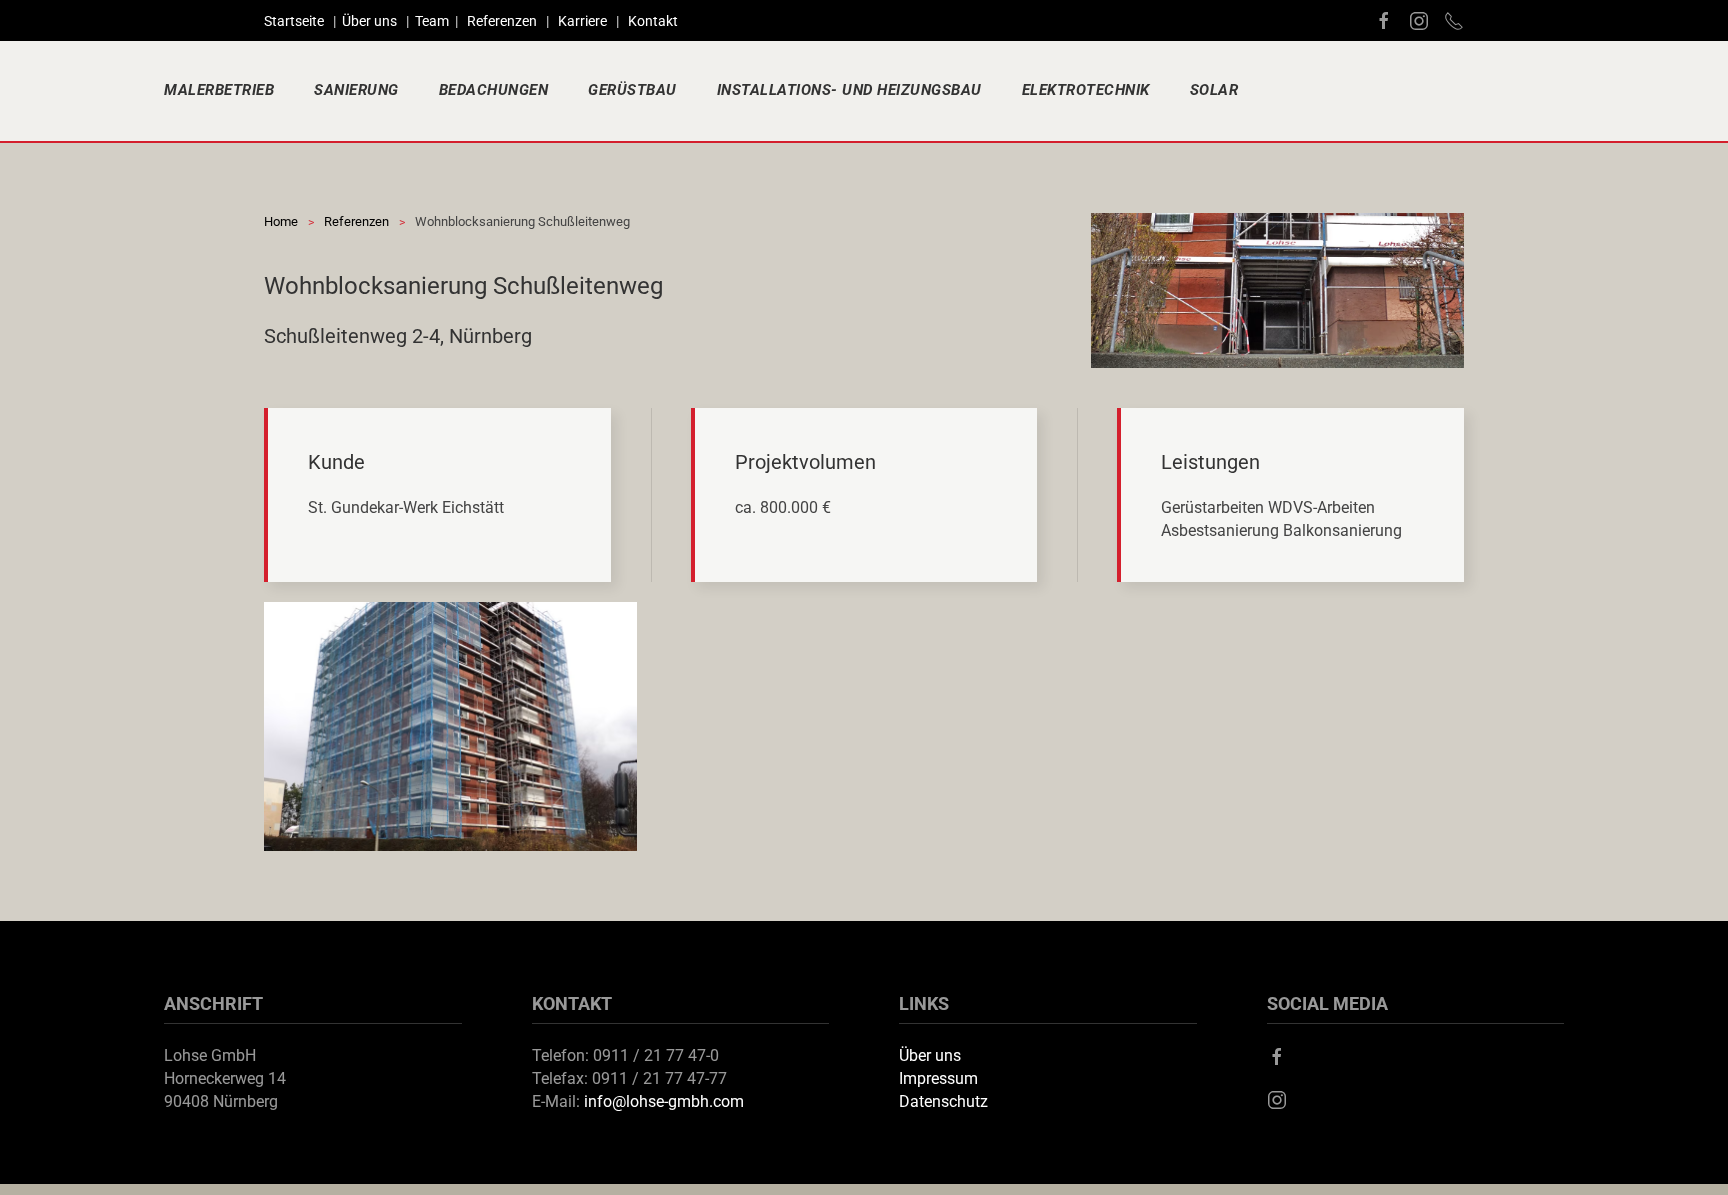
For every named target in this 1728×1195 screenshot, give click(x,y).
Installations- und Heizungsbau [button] (849, 90)
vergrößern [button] (451, 727)
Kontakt (653, 21)
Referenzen (502, 21)
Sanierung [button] (356, 90)
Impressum (938, 1078)
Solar (1214, 90)
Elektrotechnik (1086, 90)
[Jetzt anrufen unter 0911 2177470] (1454, 20)
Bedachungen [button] (494, 90)
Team (432, 21)
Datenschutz (943, 1101)
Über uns (371, 21)
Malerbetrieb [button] (219, 90)
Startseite (297, 21)
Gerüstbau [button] (632, 90)
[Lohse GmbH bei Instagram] (1419, 20)
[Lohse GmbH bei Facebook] (1384, 20)
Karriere (582, 21)
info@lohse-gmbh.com (664, 1101)
